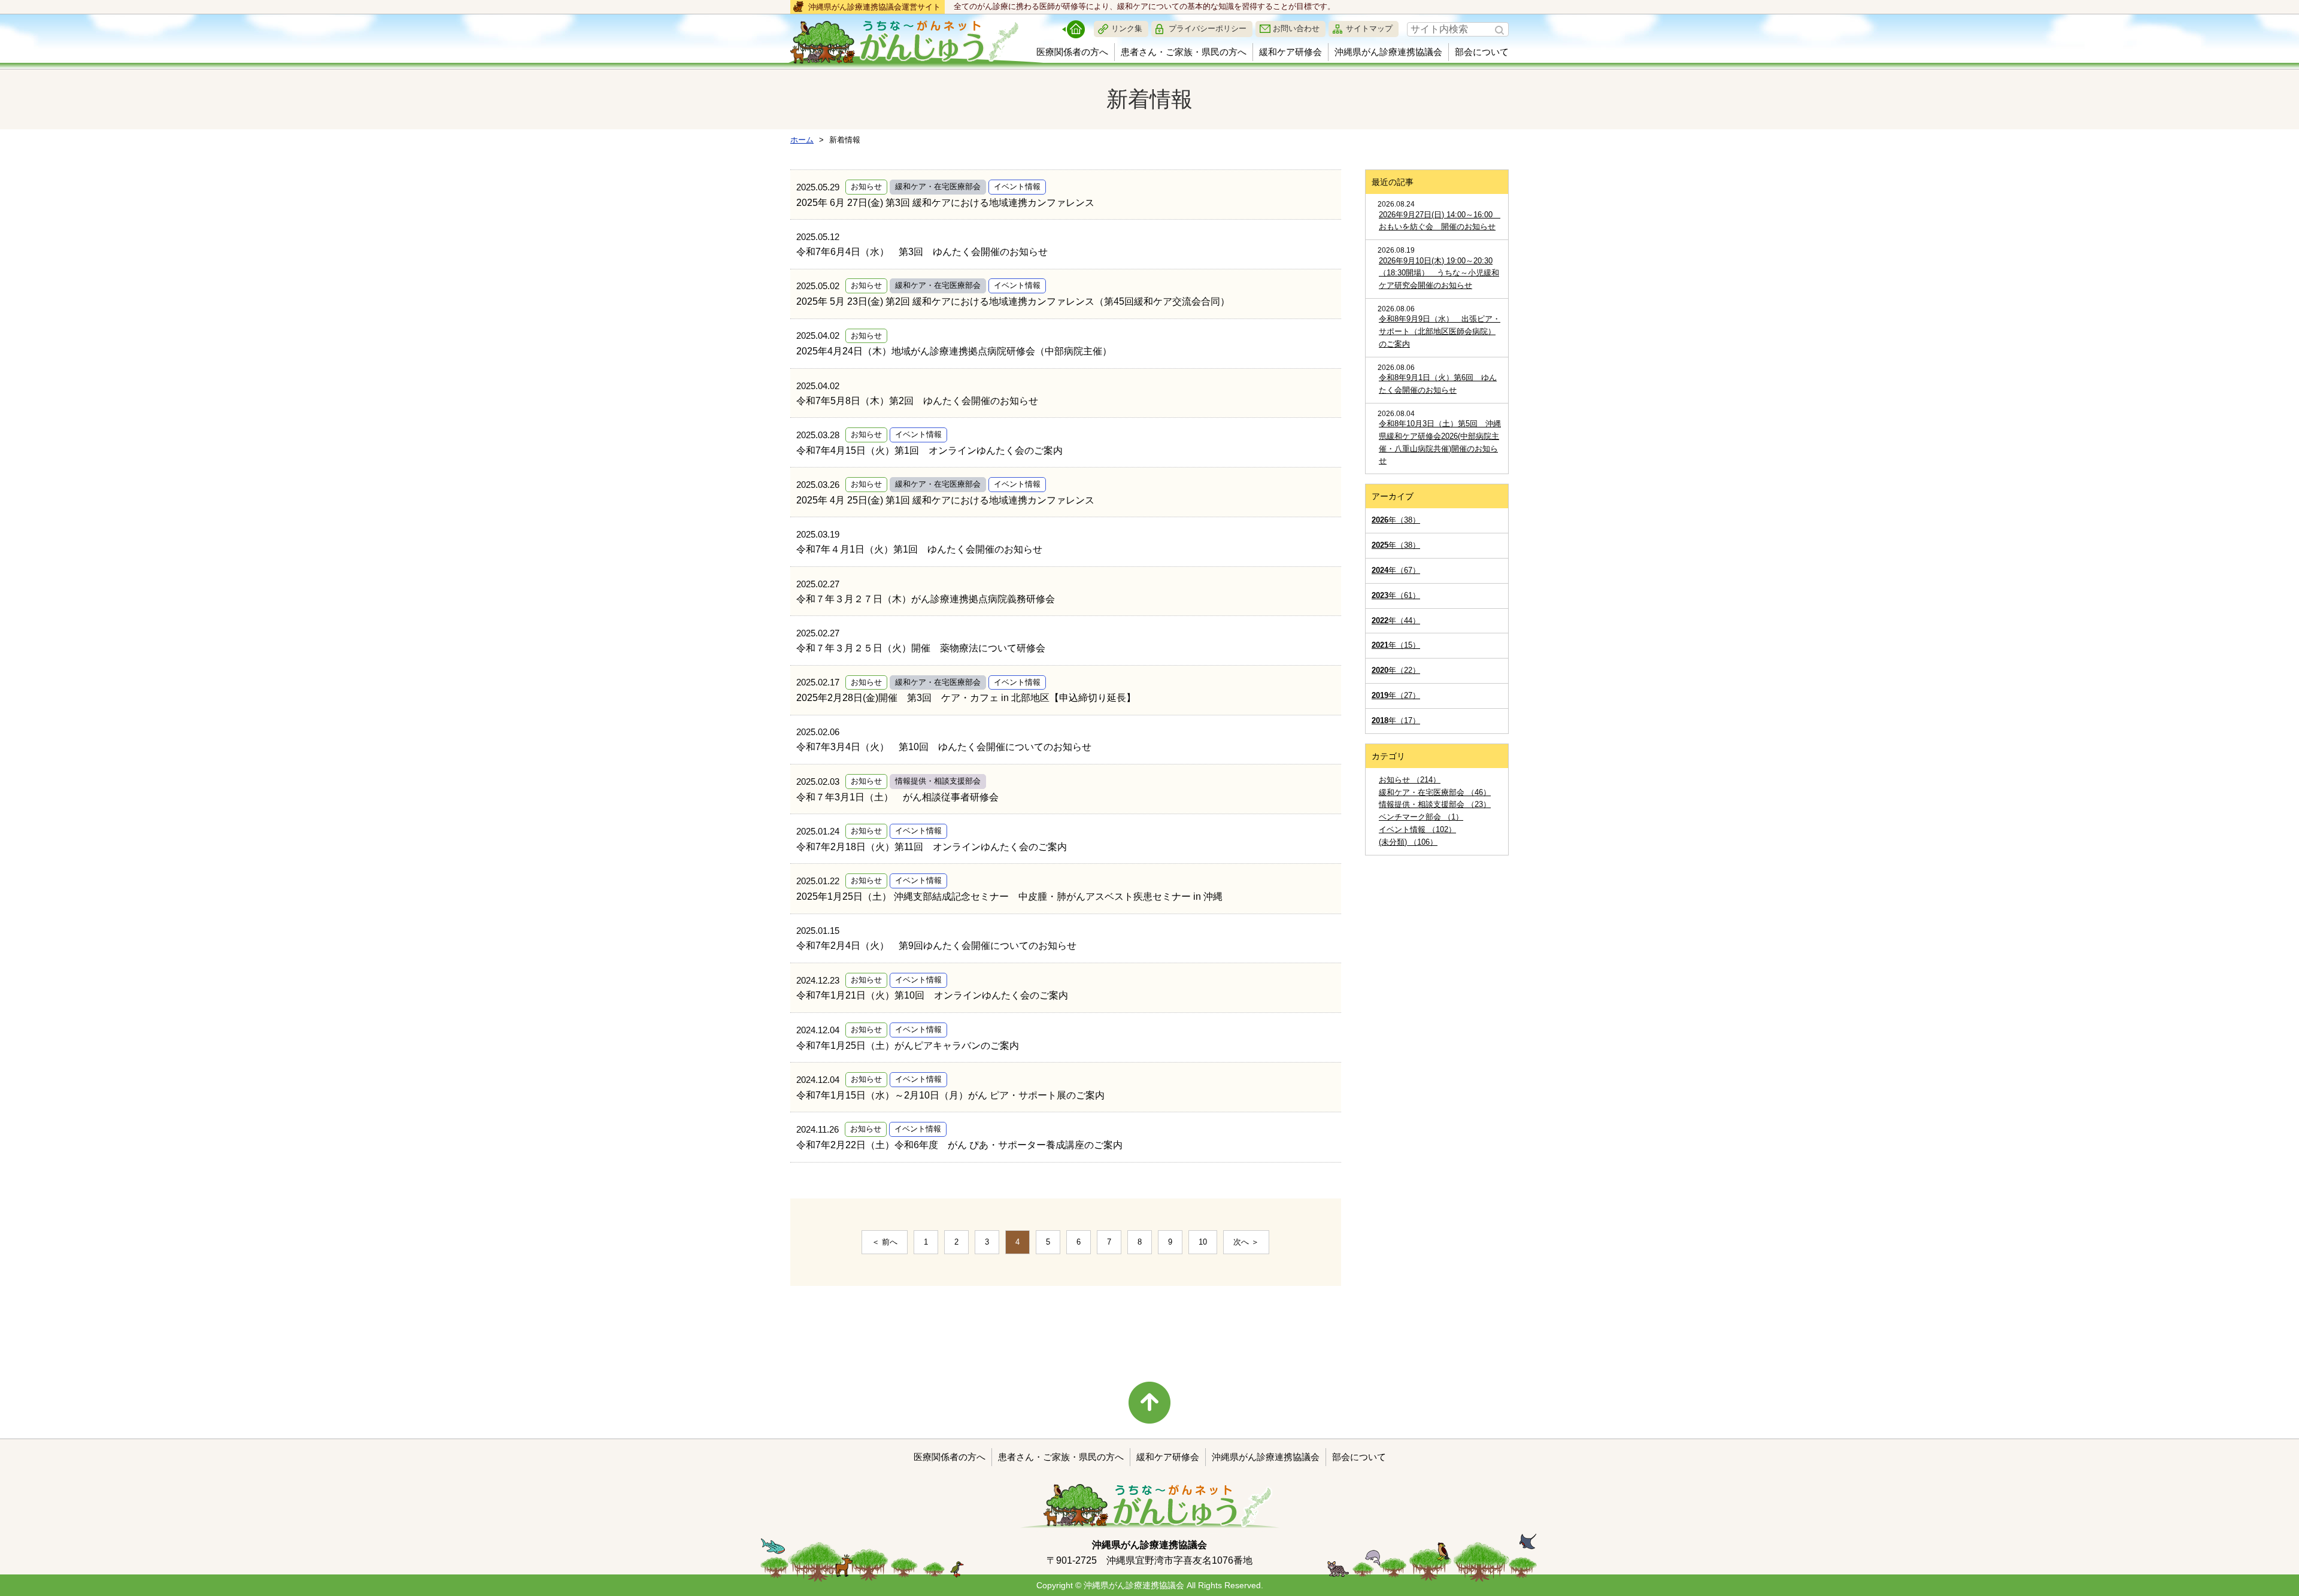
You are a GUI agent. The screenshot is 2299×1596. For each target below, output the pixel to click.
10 (1203, 1242)
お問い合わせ (1296, 28)
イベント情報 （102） (1417, 829)
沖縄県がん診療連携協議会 (1388, 52)
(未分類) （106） (1408, 842)
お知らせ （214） (1410, 780)
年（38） (1396, 520)
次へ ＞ (1246, 1242)
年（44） (1396, 621)
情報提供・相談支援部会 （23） (1435, 804)
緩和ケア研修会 (1290, 52)
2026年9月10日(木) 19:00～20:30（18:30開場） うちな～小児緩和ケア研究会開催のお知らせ (1439, 273)
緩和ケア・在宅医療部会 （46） (1435, 792)
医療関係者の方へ (1072, 52)
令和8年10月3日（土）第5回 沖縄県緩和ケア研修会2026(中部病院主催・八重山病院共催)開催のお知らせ (1440, 442)
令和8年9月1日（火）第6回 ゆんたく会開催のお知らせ (1438, 384)
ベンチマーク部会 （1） (1421, 817)
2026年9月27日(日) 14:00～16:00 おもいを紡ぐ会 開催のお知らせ (1440, 221)
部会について (1482, 52)
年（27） (1396, 695)
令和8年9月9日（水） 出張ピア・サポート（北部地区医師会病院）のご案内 (1440, 331)
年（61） (1396, 595)
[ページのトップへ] (1149, 1403)
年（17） (1396, 720)
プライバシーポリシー (1208, 28)
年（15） (1396, 645)
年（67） (1396, 570)
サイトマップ (1369, 28)
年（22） (1396, 670)
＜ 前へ (885, 1242)
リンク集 (1127, 28)
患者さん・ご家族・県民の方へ (1184, 52)
